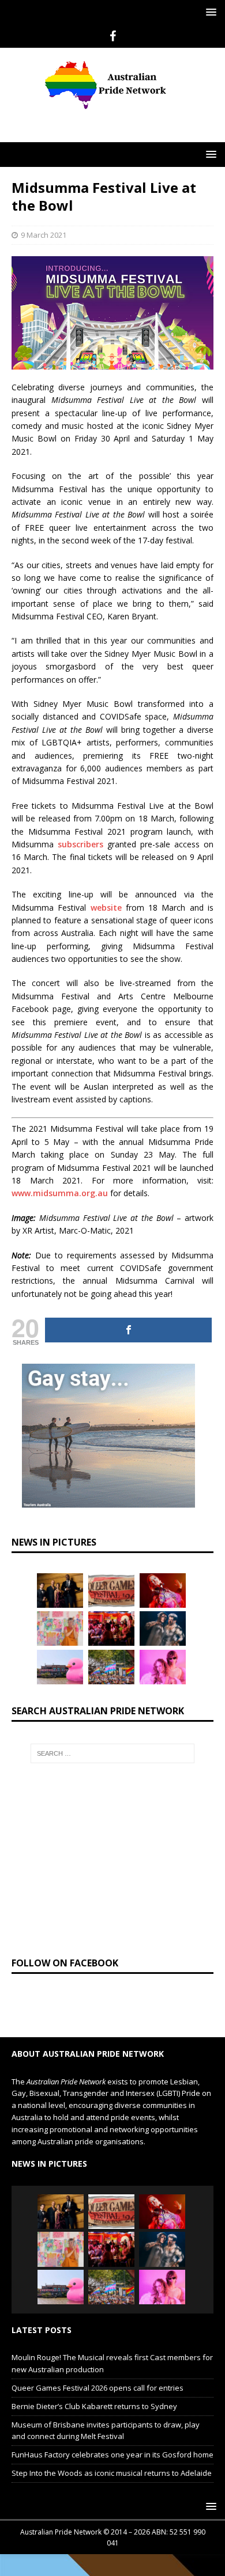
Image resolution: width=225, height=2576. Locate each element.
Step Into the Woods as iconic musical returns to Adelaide (112, 2473)
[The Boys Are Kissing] (163, 1667)
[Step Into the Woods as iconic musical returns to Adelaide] (163, 1628)
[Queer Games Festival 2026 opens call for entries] (111, 1591)
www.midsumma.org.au (60, 1193)
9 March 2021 (44, 235)
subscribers (80, 844)
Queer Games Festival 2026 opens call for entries (97, 2388)
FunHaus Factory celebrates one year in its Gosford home (112, 2455)
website (106, 908)
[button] (209, 12)
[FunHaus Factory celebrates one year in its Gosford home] (111, 1628)
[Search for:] (113, 1753)
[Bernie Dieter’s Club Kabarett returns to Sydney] (163, 1591)
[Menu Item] (113, 36)
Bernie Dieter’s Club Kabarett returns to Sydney (94, 2406)
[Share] (128, 1330)
